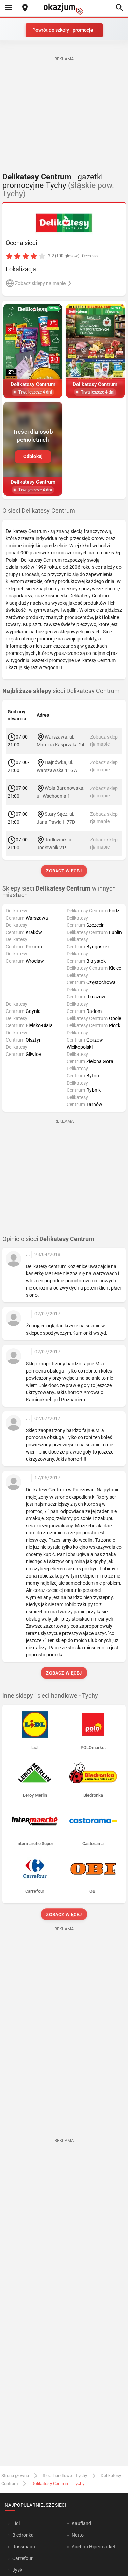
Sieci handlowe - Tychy (65, 2475)
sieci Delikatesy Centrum (61, 691)
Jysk (17, 2570)
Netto (78, 2535)
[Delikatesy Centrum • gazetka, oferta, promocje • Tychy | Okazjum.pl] (64, 223)
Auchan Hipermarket (94, 2547)
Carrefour (23, 2558)
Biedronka (23, 2535)
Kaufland (81, 2523)
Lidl (16, 2523)
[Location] (25, 8)
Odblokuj (33, 456)
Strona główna (15, 2475)
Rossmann (24, 2547)
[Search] (119, 8)
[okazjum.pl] (64, 9)
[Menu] (9, 8)
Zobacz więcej (64, 871)
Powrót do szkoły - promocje (63, 30)
